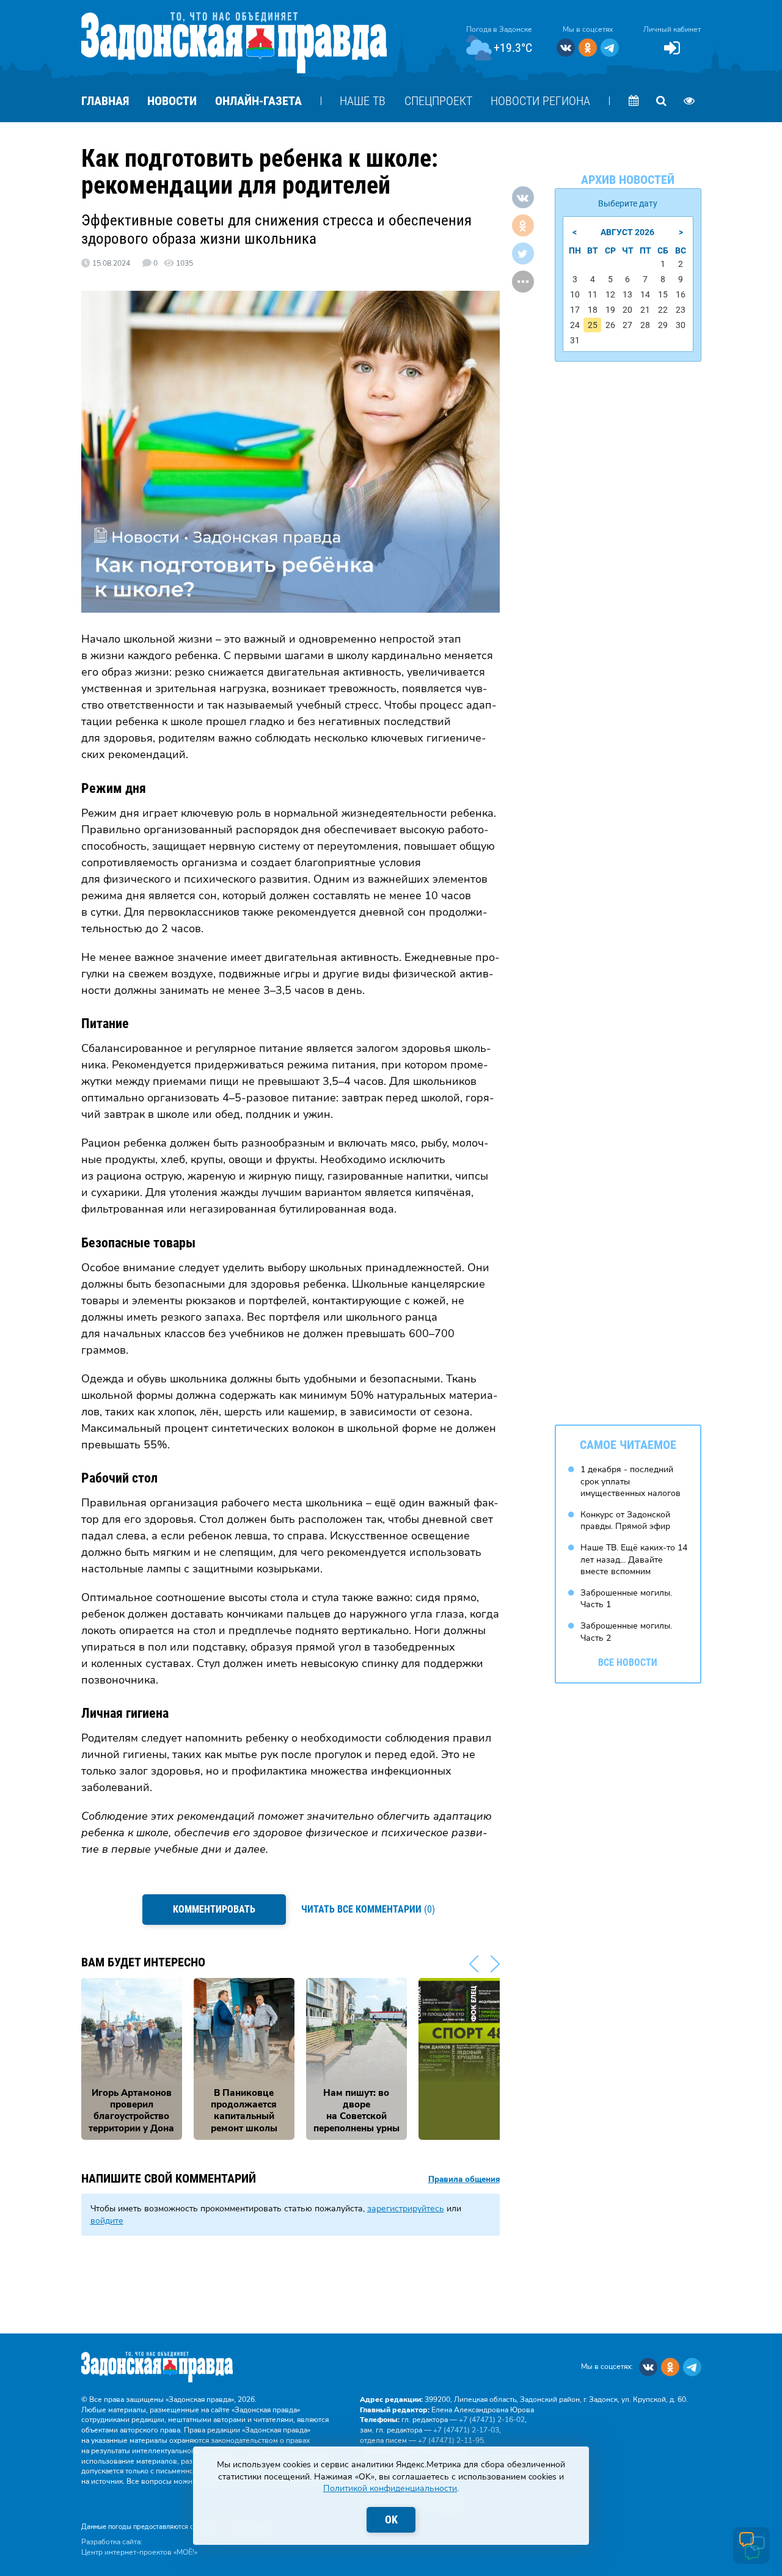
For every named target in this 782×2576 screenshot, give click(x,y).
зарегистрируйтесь (406, 2209)
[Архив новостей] (634, 101)
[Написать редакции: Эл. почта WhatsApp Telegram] (751, 2545)
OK (391, 2519)
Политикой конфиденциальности (390, 2488)
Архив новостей (628, 180)
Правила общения (464, 2180)
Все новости (628, 1662)
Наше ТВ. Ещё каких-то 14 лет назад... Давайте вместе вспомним (634, 1560)
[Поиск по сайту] (662, 101)
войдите (107, 2221)
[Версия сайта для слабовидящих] (689, 101)
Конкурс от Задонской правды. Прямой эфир (625, 1521)
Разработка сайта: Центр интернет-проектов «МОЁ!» (139, 2547)
